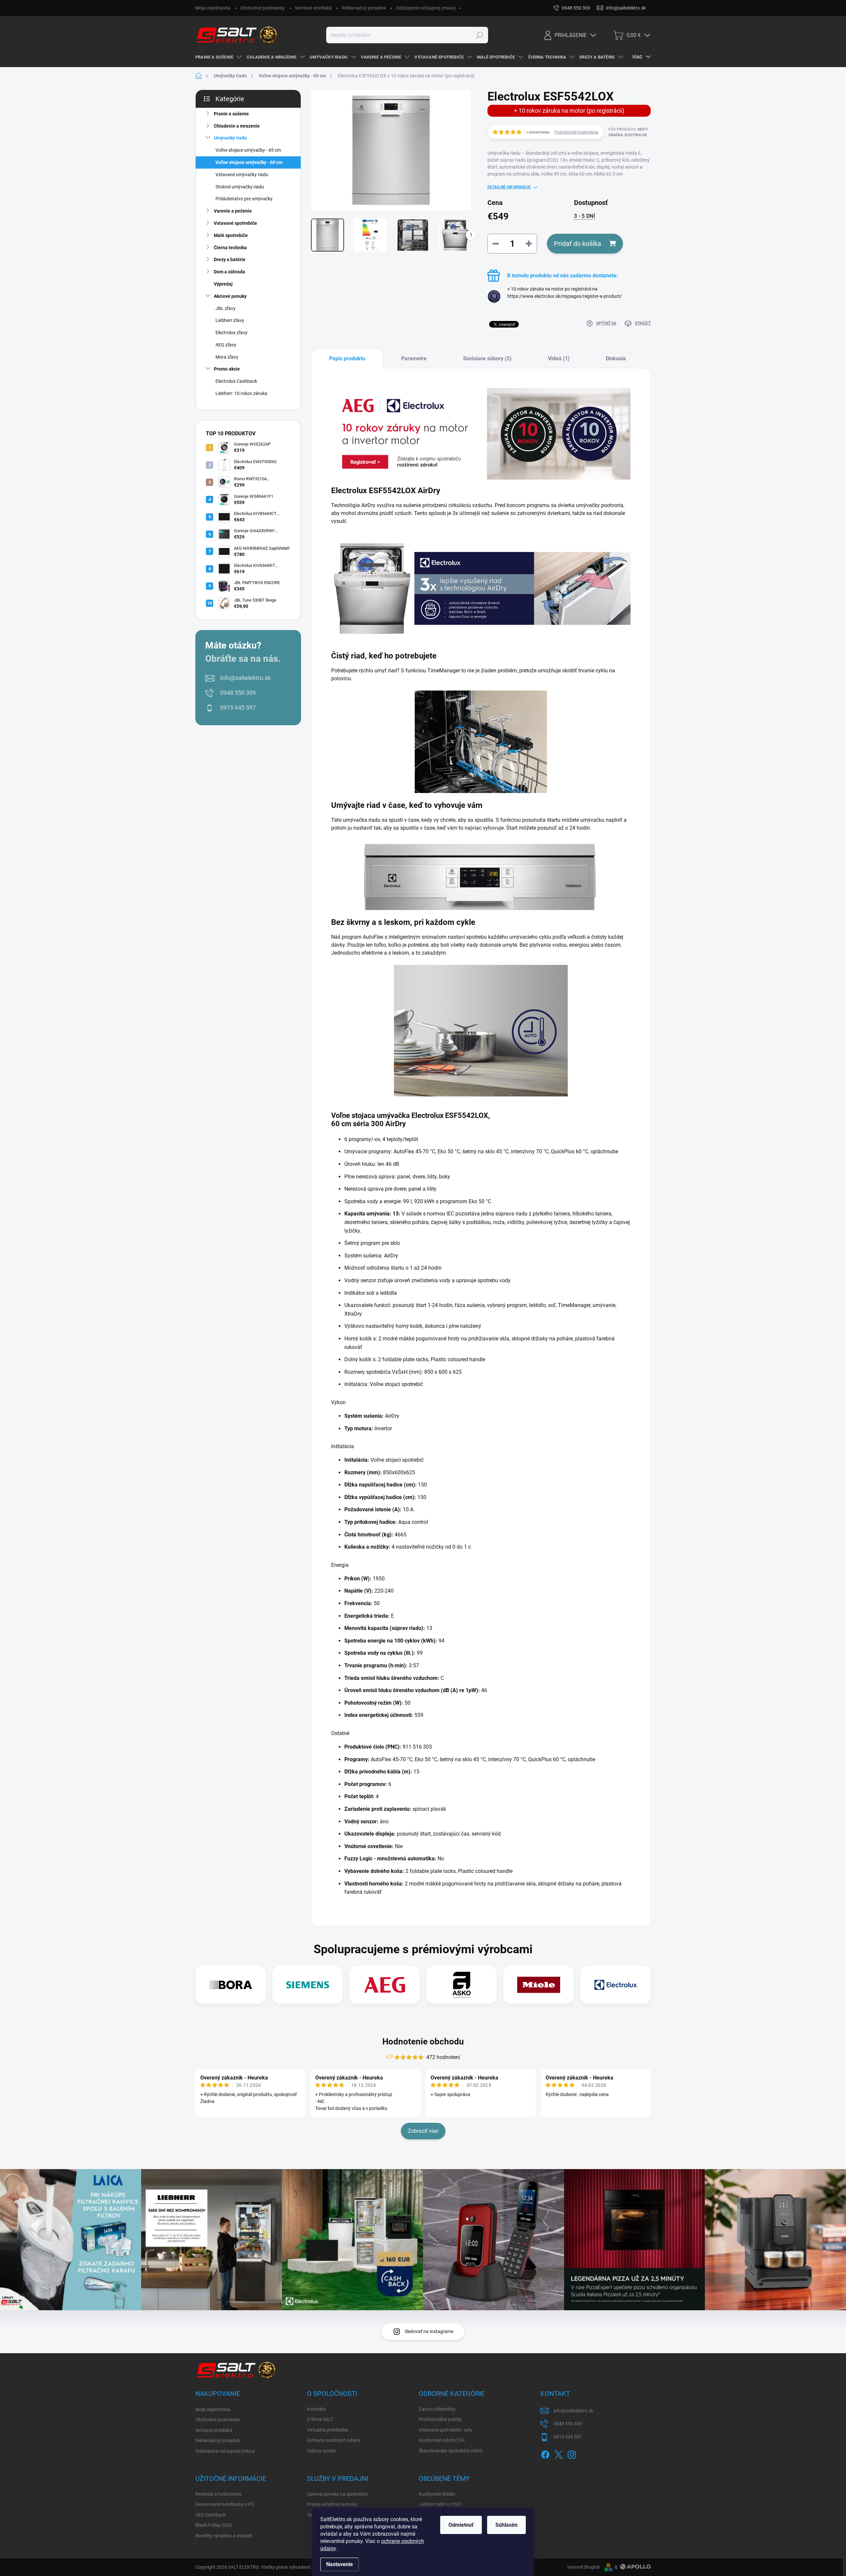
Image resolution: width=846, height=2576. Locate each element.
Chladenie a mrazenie (237, 126)
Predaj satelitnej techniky (332, 2504)
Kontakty (316, 2409)
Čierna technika (230, 248)
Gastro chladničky (437, 2409)
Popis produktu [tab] (347, 358)
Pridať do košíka (577, 244)
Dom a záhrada (230, 272)
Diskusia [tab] (616, 358)
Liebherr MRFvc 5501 (441, 2504)
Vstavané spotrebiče (235, 223)
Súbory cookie (321, 2451)
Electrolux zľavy (231, 333)
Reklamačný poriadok (364, 8)
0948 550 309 (238, 693)
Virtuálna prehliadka (328, 2430)
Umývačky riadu (230, 138)
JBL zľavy (226, 308)
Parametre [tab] (414, 358)
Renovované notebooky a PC (225, 2504)
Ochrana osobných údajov (334, 2440)
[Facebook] (545, 2453)
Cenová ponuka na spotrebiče (337, 2494)
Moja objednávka (213, 8)
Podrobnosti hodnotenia (576, 132)
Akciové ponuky (230, 296)
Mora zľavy (227, 357)
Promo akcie (227, 369)
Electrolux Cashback (236, 381)
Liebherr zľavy (230, 320)
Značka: (628, 135)
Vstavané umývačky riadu (242, 175)
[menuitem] (218, 57)
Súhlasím (506, 2525)
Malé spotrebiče (231, 235)
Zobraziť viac (423, 2131)
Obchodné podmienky (263, 8)
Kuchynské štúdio (437, 2494)
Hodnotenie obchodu (423, 2041)
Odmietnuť (461, 2525)
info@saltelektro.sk (245, 678)
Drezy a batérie (230, 259)
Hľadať (479, 35)
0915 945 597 (238, 708)
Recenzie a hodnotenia (218, 2494)
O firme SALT (320, 2419)
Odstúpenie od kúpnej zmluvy (426, 8)
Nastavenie (340, 2564)
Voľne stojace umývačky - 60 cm (249, 162)
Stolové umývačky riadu (240, 187)
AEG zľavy (226, 345)
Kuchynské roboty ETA (442, 2440)
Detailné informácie (509, 187)
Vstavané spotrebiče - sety (446, 2430)
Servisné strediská (313, 8)
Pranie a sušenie (231, 114)
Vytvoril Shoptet (583, 2567)
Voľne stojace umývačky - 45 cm (248, 150)
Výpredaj (223, 284)
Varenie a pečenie (233, 211)
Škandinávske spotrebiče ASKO (451, 2451)
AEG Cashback (211, 2515)
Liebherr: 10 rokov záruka (241, 393)
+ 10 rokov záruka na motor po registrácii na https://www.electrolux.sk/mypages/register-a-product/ (565, 296)
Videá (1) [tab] (559, 358)
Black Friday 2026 (214, 2525)
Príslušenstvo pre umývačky (244, 199)
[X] (558, 2453)
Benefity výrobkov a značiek (224, 2536)
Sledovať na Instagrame (429, 2331)
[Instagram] (572, 2453)
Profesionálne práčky (440, 2419)
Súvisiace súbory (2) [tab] (487, 358)
